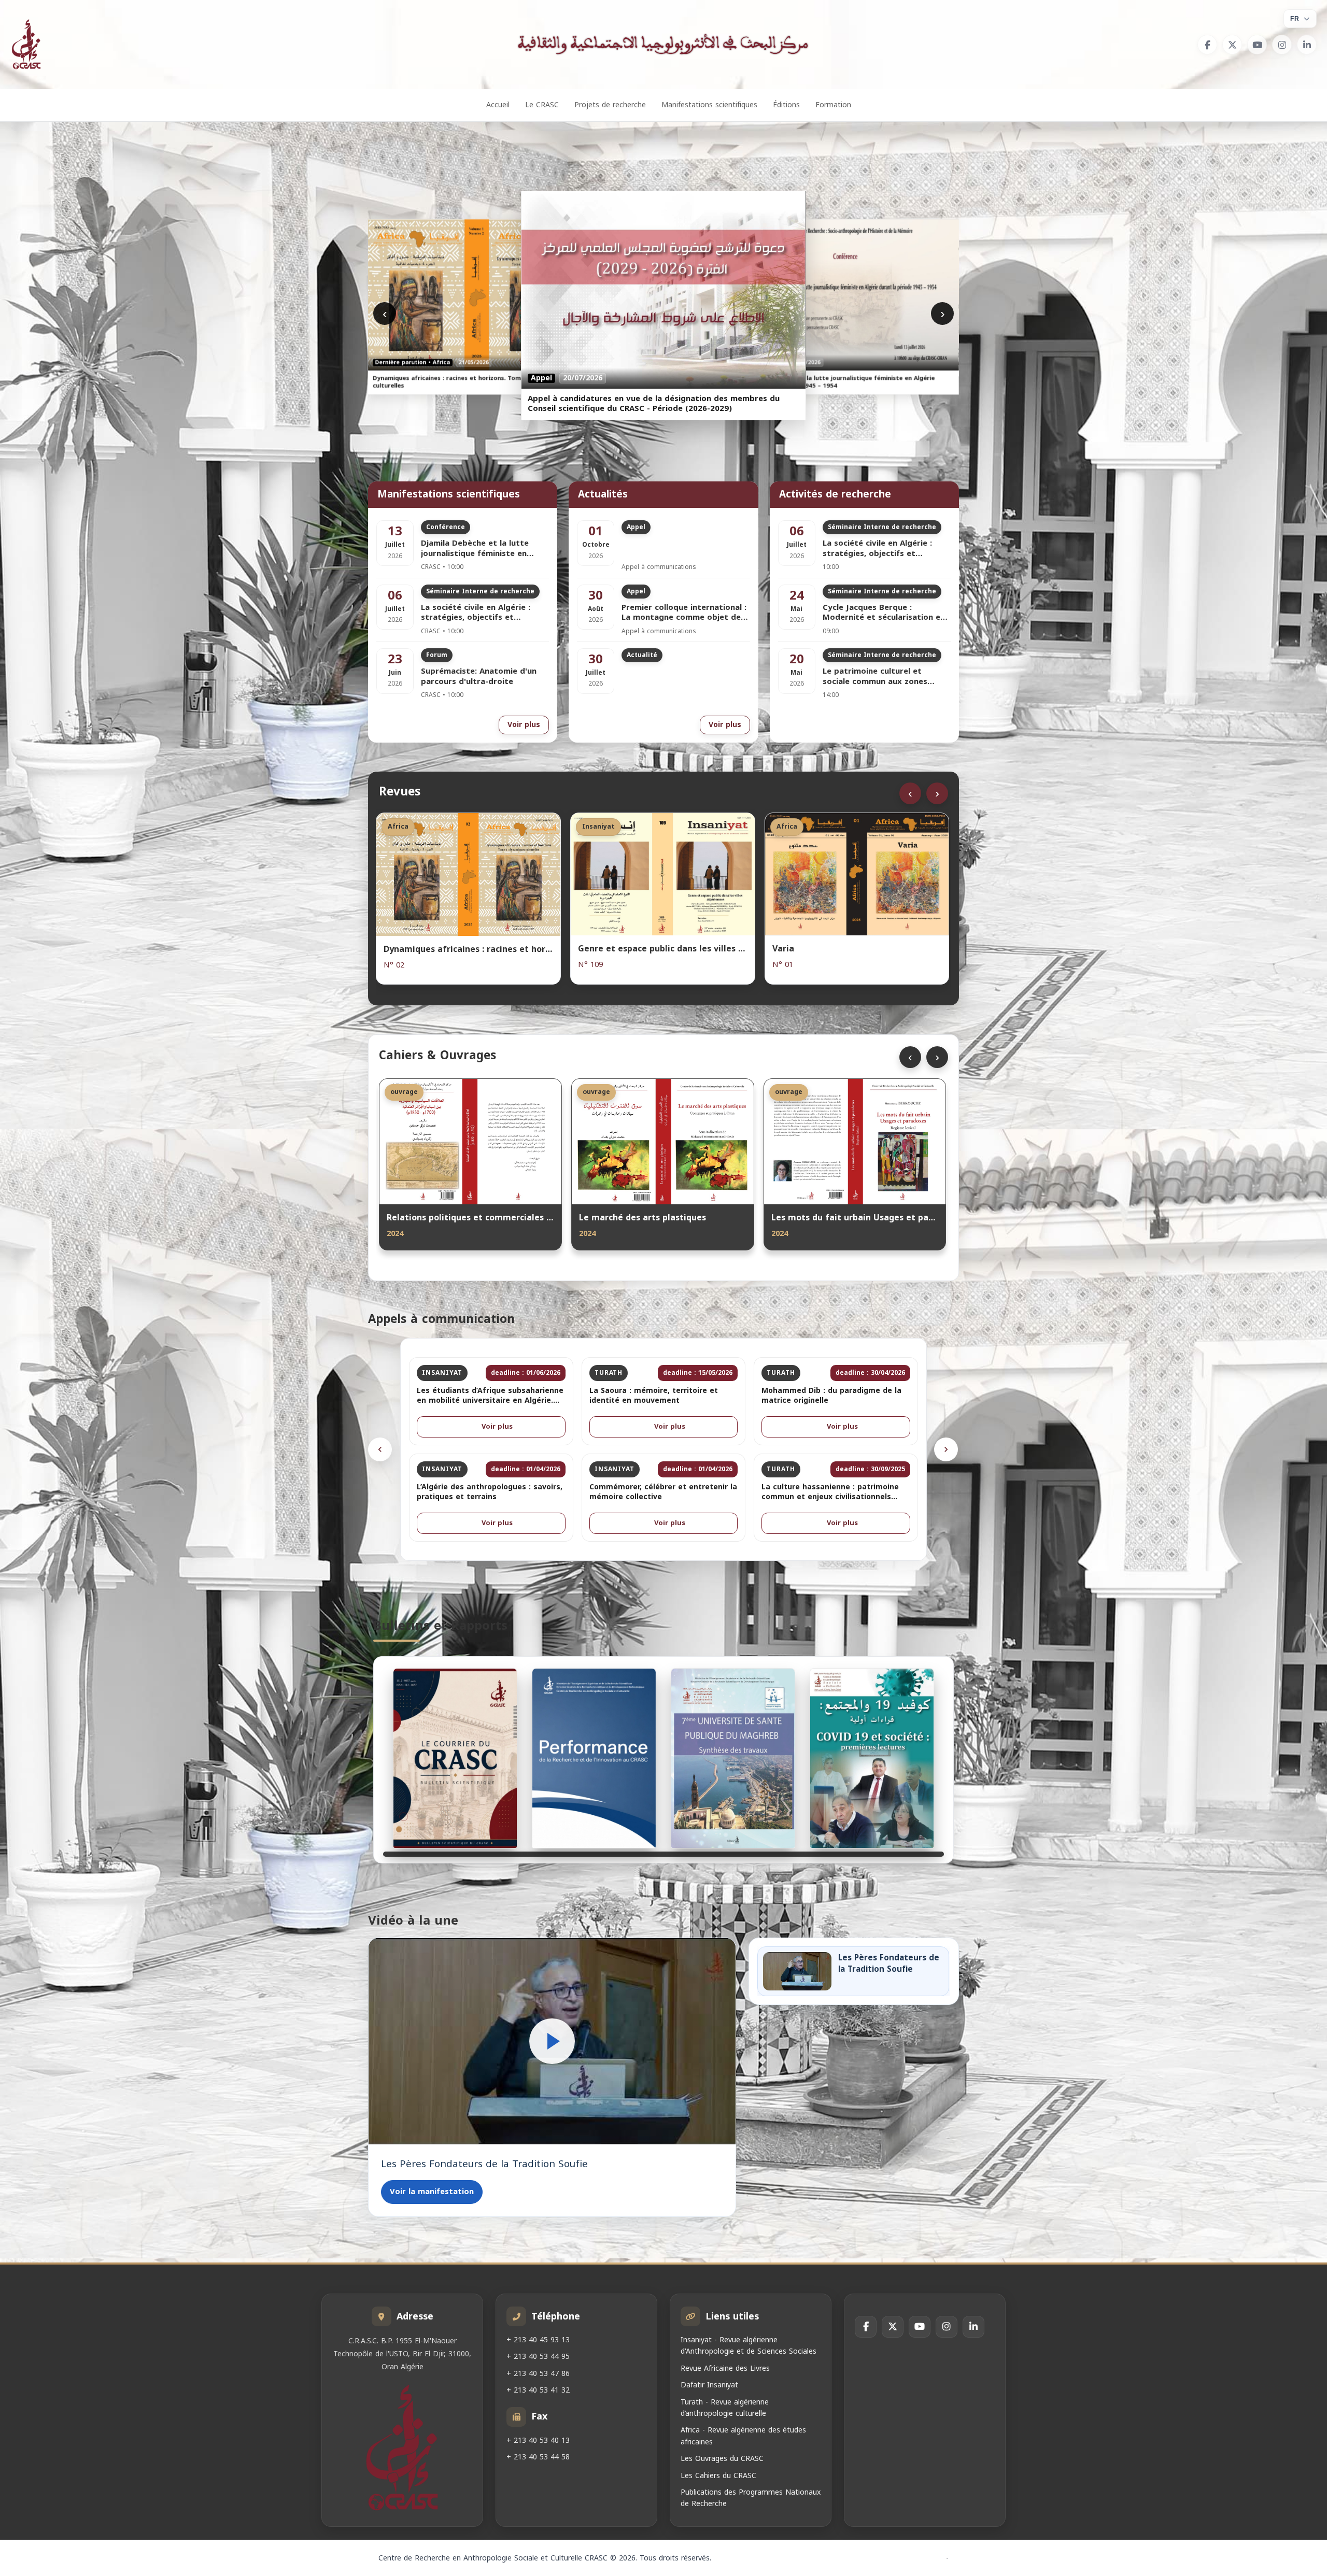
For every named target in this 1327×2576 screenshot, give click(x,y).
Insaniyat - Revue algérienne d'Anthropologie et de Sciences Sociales (749, 2346)
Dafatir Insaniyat (709, 2385)
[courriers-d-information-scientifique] (455, 1758)
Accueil (498, 105)
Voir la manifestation (432, 2191)
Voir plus (524, 725)
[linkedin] (1307, 45)
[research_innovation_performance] (594, 1758)
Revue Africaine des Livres (725, 2368)
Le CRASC (542, 105)
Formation (833, 105)
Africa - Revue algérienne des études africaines (743, 2436)
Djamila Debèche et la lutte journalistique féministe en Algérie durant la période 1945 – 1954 (485, 549)
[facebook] (1207, 45)
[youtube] (1257, 45)
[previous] (380, 1449)
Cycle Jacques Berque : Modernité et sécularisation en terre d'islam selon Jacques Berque (884, 613)
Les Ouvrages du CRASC (722, 2459)
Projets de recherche (610, 105)
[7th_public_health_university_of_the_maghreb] (733, 1758)
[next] (946, 1449)
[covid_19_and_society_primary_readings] (872, 1758)
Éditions (786, 105)
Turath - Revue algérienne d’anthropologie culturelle (725, 2408)
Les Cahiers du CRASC (718, 2476)
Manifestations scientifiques (709, 105)
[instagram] (1282, 45)
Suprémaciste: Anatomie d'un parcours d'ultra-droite (479, 677)
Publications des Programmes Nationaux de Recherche (751, 2498)
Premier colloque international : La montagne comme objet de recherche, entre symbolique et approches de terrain (684, 613)
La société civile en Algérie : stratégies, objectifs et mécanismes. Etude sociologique (485, 613)
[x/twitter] (1232, 45)
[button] (552, 2041)
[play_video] (552, 2041)
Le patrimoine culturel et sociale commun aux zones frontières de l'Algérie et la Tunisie (876, 677)
